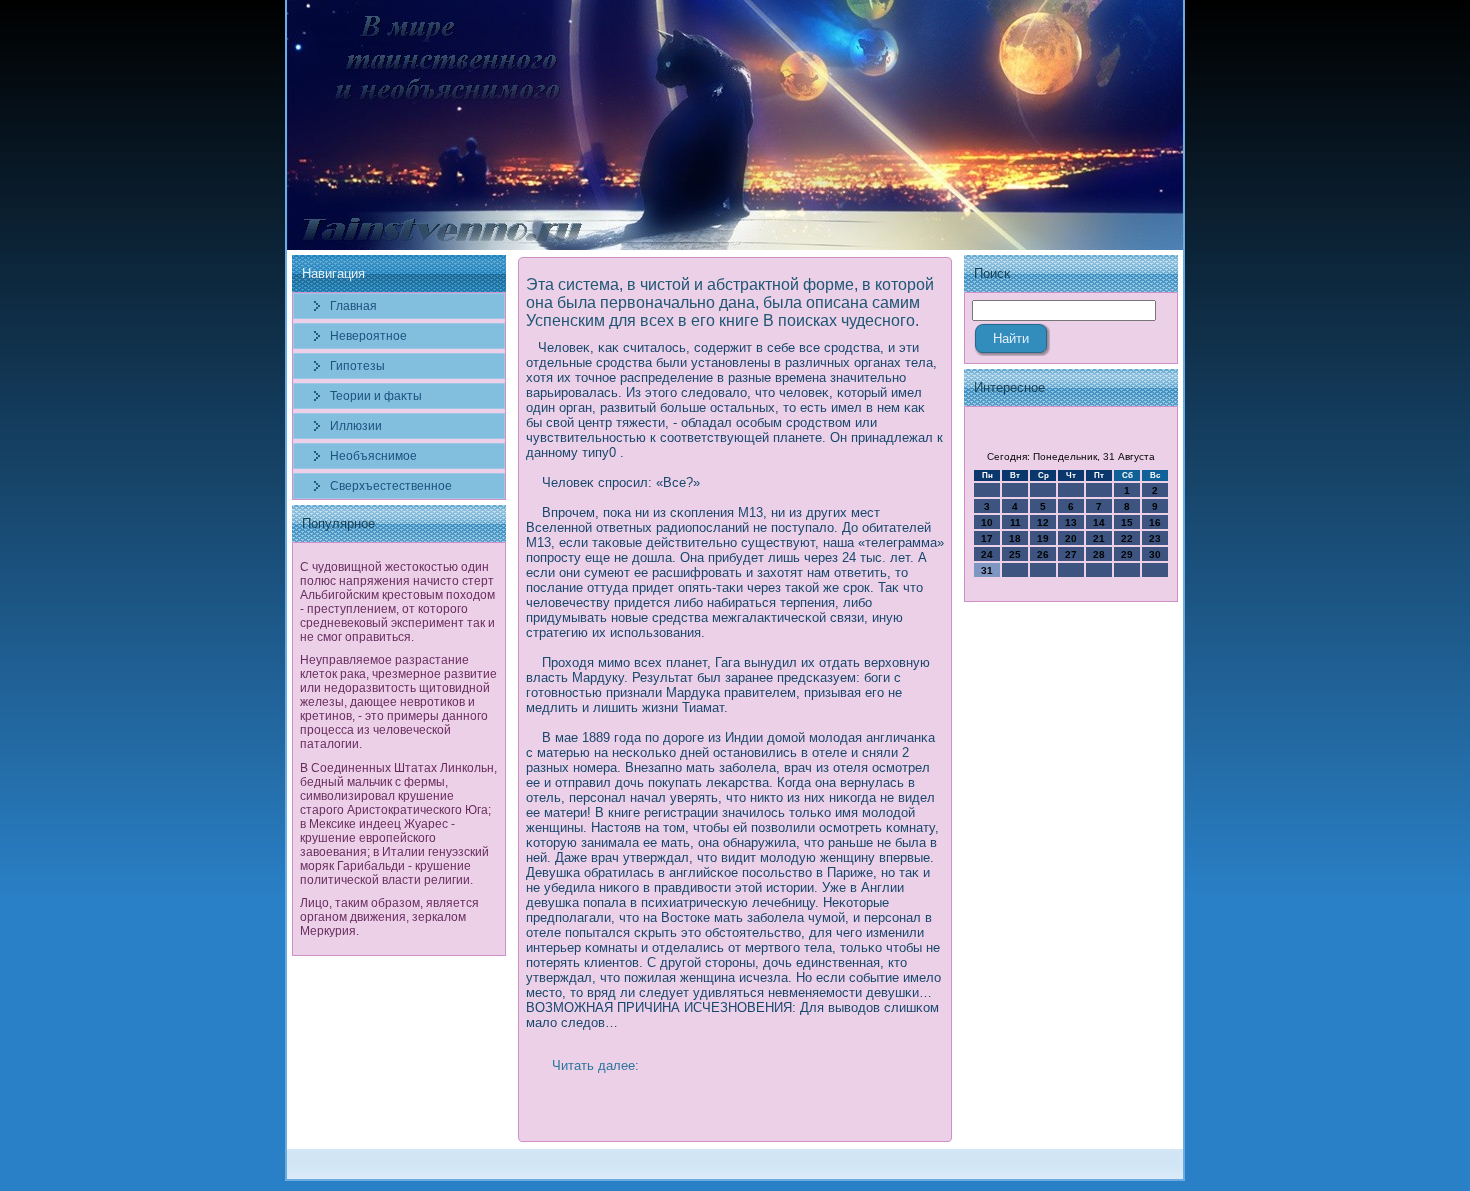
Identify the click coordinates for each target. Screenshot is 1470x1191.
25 (1015, 554)
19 (1043, 538)
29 (1127, 554)
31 (987, 570)
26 (1043, 554)
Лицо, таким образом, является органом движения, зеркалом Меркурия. (389, 917)
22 (1127, 538)
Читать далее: (595, 1065)
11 (1015, 522)
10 (987, 522)
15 (1127, 522)
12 (1043, 522)
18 (1015, 538)
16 (1155, 522)
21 (1099, 538)
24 (987, 554)
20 (1071, 538)
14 (1099, 522)
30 (1155, 554)
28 (1099, 554)
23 (1155, 538)
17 (987, 538)
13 (1071, 522)
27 (1071, 554)
